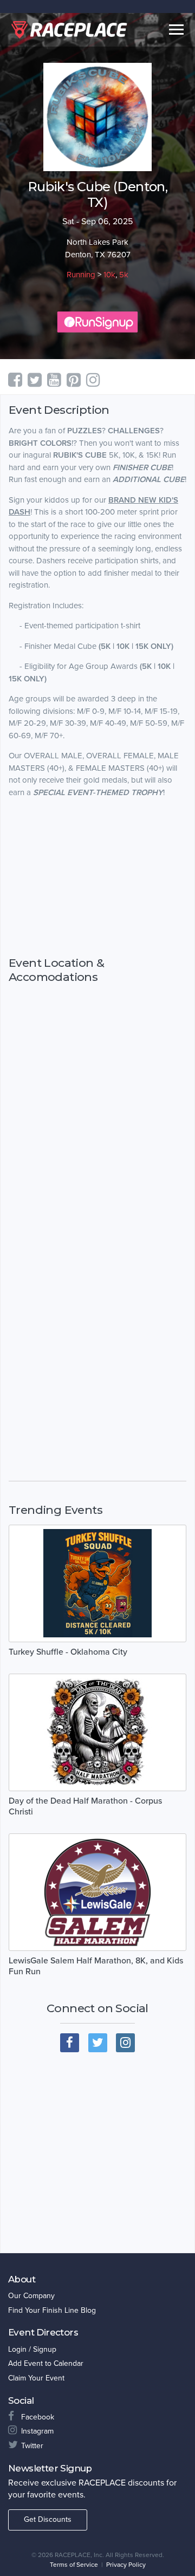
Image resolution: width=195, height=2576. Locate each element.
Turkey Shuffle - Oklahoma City (68, 1652)
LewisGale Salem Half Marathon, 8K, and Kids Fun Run (96, 1966)
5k (124, 275)
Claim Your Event (36, 2378)
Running (81, 275)
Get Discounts (48, 2519)
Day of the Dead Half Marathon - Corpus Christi (85, 1806)
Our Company (31, 2296)
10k (109, 275)
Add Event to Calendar (46, 2363)
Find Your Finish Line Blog (52, 2310)
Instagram (37, 2431)
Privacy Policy (126, 2565)
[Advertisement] (97, 877)
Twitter (32, 2446)
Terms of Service (74, 2565)
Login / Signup (32, 2349)
